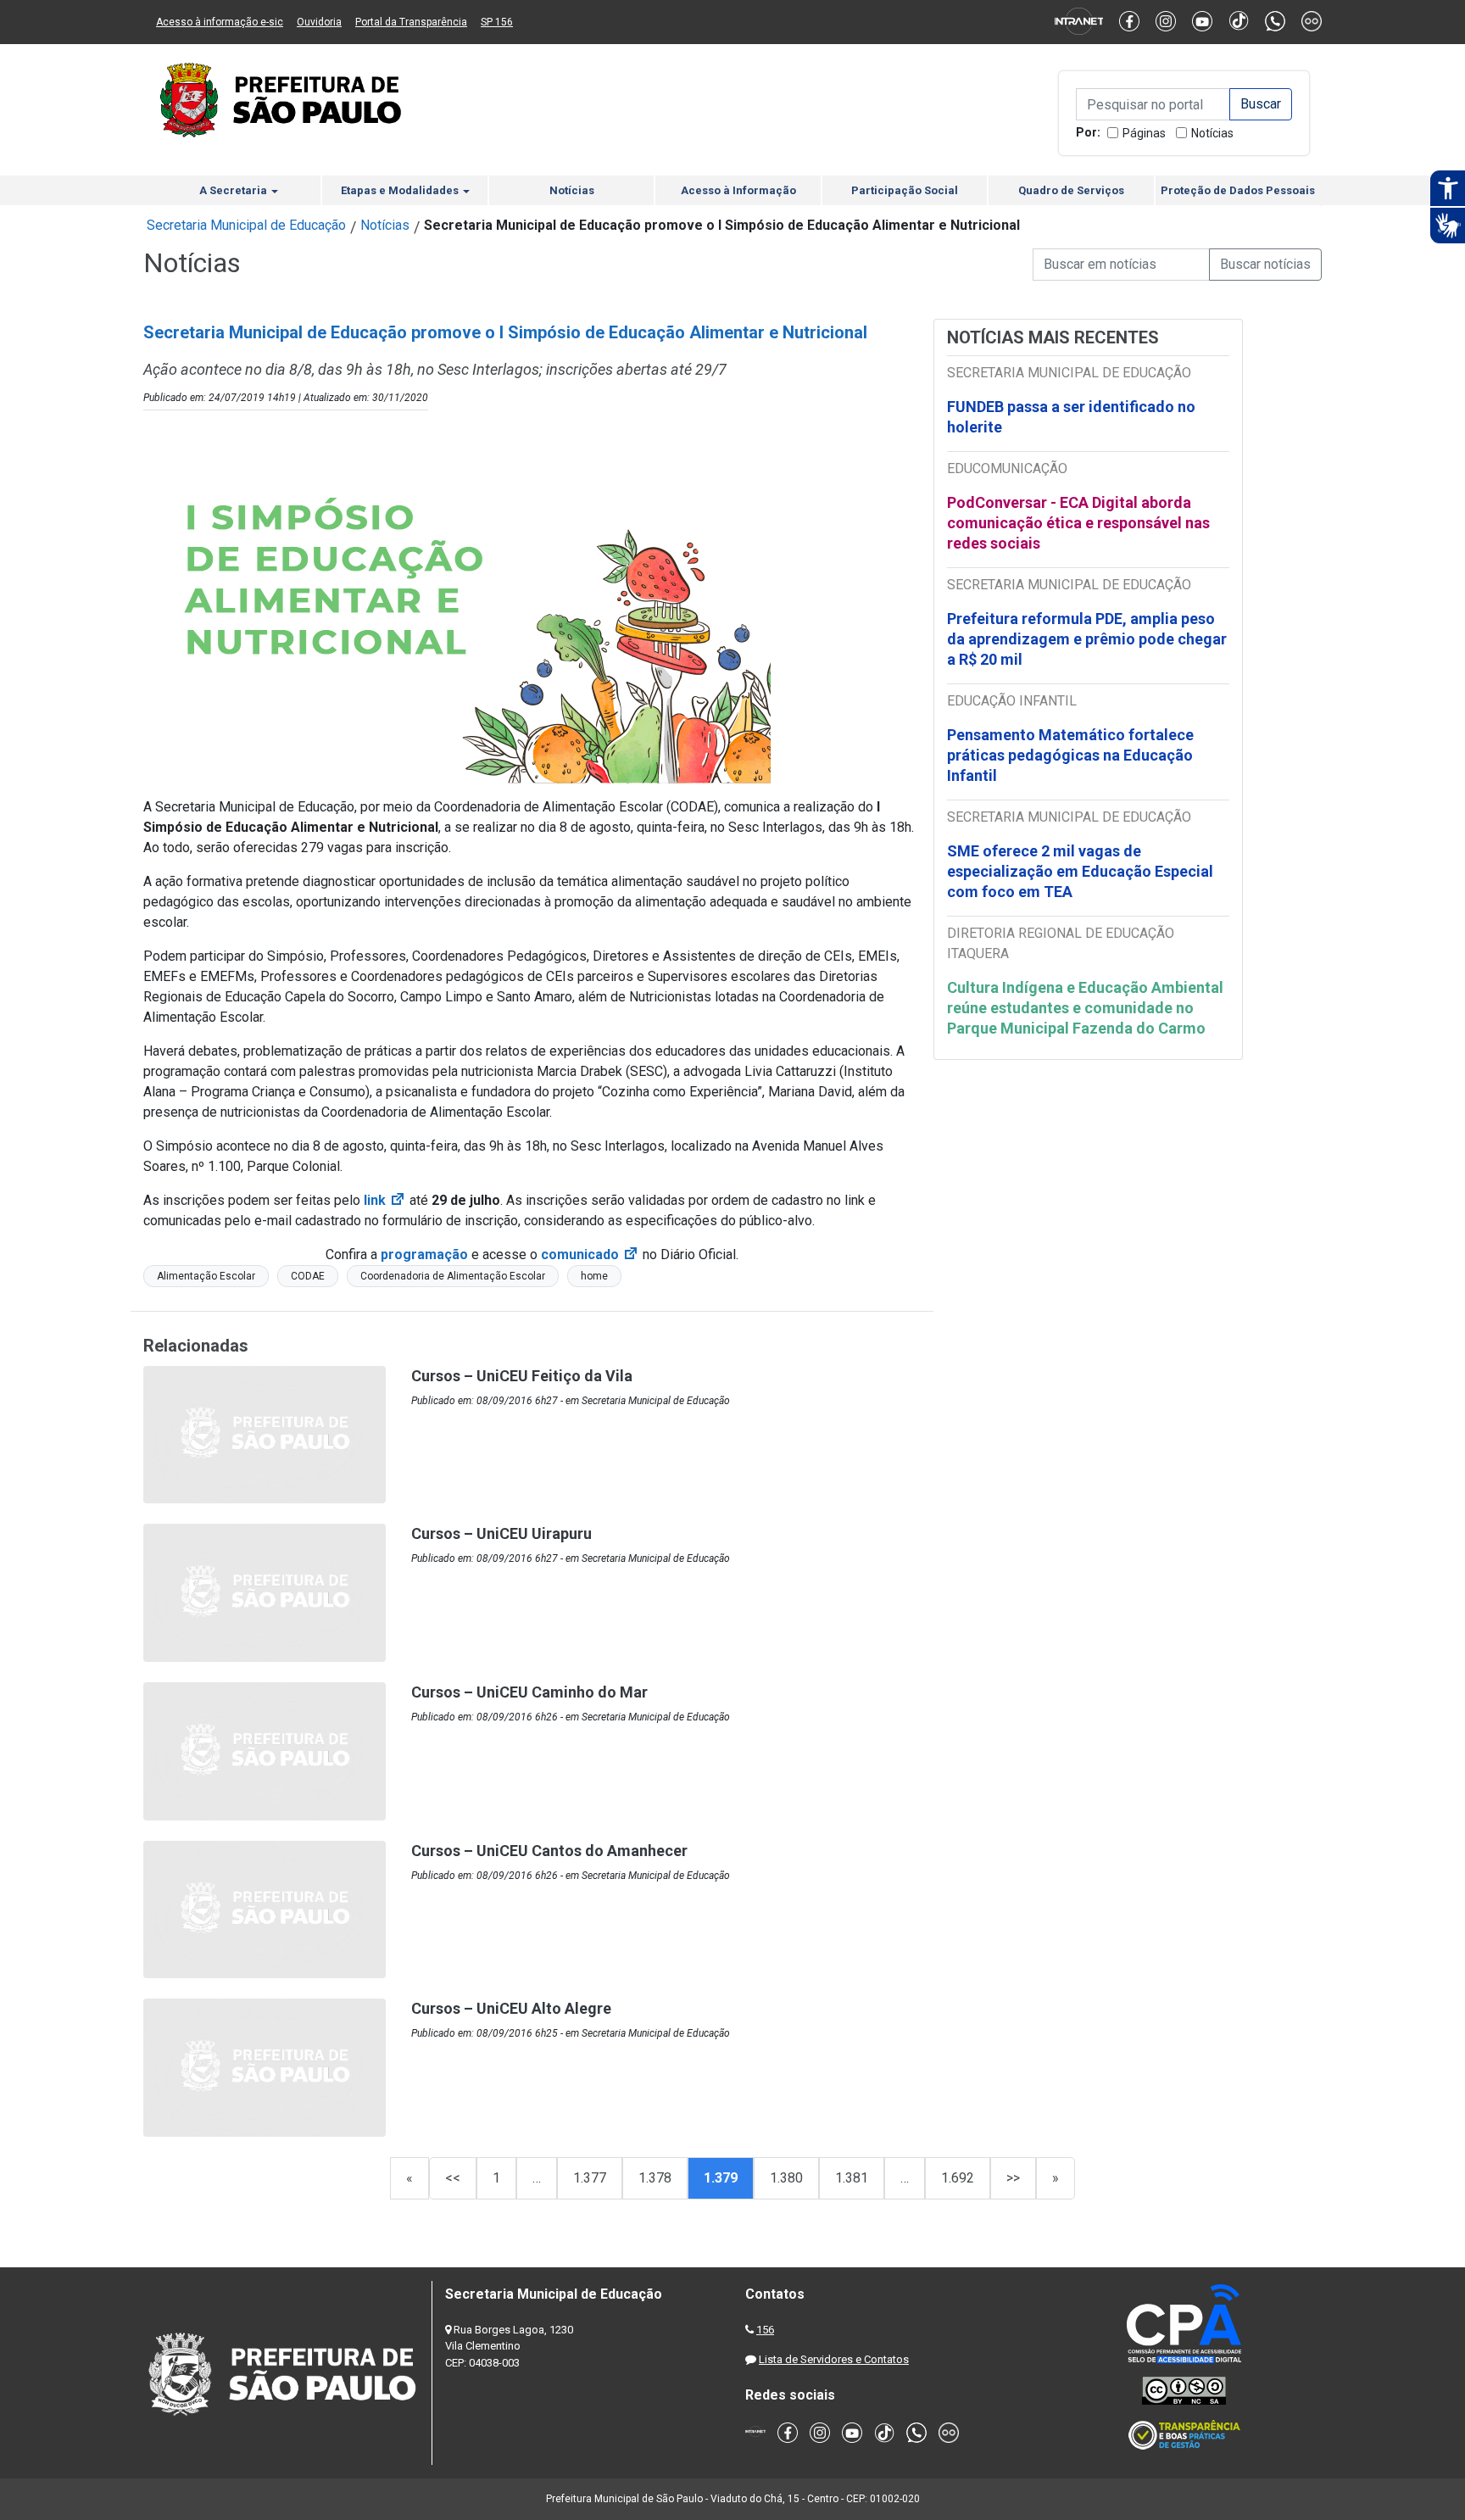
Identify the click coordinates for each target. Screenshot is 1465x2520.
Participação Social (905, 190)
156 (765, 2330)
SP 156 (497, 22)
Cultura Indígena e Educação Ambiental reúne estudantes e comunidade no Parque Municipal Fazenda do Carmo (1085, 1008)
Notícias (1212, 133)
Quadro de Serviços (1071, 190)
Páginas (1144, 133)
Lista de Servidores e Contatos (834, 2359)
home (594, 1276)
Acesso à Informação (738, 190)
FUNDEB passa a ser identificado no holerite (1071, 417)
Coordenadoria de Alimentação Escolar (453, 1276)
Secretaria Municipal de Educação (246, 225)
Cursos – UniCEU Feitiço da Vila (522, 1376)
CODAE (308, 1276)
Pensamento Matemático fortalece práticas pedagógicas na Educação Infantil (1070, 755)
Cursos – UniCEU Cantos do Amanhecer (549, 1851)
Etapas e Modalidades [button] (401, 190)
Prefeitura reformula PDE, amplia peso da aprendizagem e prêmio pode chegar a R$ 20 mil (1087, 639)
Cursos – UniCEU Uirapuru (501, 1533)
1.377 (590, 2178)
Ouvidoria (319, 22)
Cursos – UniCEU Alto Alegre (511, 2008)
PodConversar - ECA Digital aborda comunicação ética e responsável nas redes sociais (1078, 523)
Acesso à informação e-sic (220, 22)
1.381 (852, 2178)
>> (1013, 2178)
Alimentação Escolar (206, 1276)
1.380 (786, 2178)
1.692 (958, 2178)
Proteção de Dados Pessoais (1238, 190)
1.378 (655, 2178)
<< (453, 2178)
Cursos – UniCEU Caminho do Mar (529, 1692)
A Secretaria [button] (234, 190)
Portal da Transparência (411, 22)
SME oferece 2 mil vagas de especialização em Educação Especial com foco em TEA (1080, 871)
